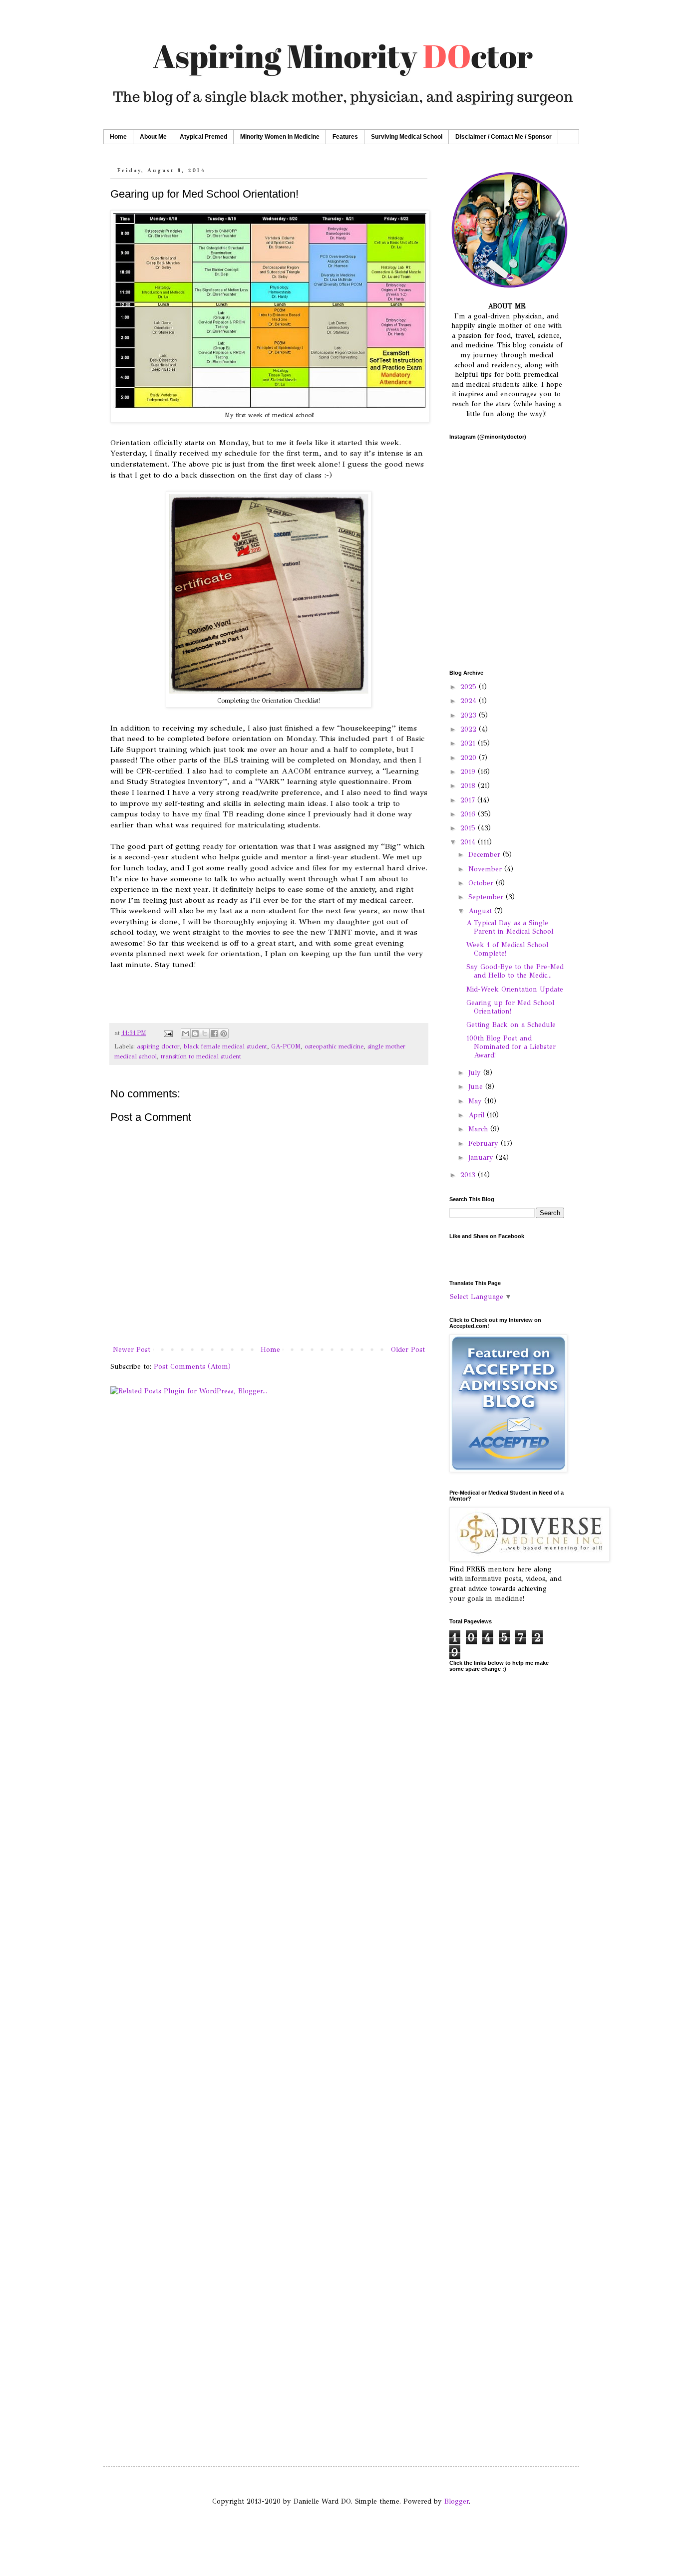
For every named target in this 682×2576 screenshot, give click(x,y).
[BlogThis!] (195, 1033)
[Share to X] (205, 1033)
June (477, 1087)
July (476, 1073)
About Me (153, 137)
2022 (470, 729)
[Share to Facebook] (214, 1033)
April (478, 1115)
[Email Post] (168, 1033)
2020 (470, 758)
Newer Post (132, 1350)
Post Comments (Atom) (192, 1367)
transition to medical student (201, 1056)
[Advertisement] (507, 1970)
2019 (469, 772)
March (479, 1129)
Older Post (408, 1350)
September (487, 897)
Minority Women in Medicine (280, 137)
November (486, 869)
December (486, 855)
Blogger (457, 2501)
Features (345, 137)
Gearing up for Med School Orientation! (510, 1007)
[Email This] (186, 1033)
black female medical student (225, 1046)
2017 (469, 800)
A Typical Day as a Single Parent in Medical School (510, 927)
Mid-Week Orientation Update (515, 989)
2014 (469, 842)
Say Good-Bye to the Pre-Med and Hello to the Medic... (515, 971)
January (482, 1158)
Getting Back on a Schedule (511, 1025)
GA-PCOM (286, 1046)
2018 (469, 786)
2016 (469, 814)
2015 (469, 828)
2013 (469, 1175)
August (481, 911)
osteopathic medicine (334, 1046)
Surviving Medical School (407, 137)
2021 (469, 743)
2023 (470, 715)
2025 (470, 687)
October (482, 883)
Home (118, 137)
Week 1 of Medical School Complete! (507, 949)
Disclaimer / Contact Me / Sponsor (504, 137)
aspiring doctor (158, 1046)
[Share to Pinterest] (224, 1033)
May (476, 1101)
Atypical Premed (203, 137)
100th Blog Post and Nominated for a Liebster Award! (511, 1047)
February (485, 1144)
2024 (470, 701)
